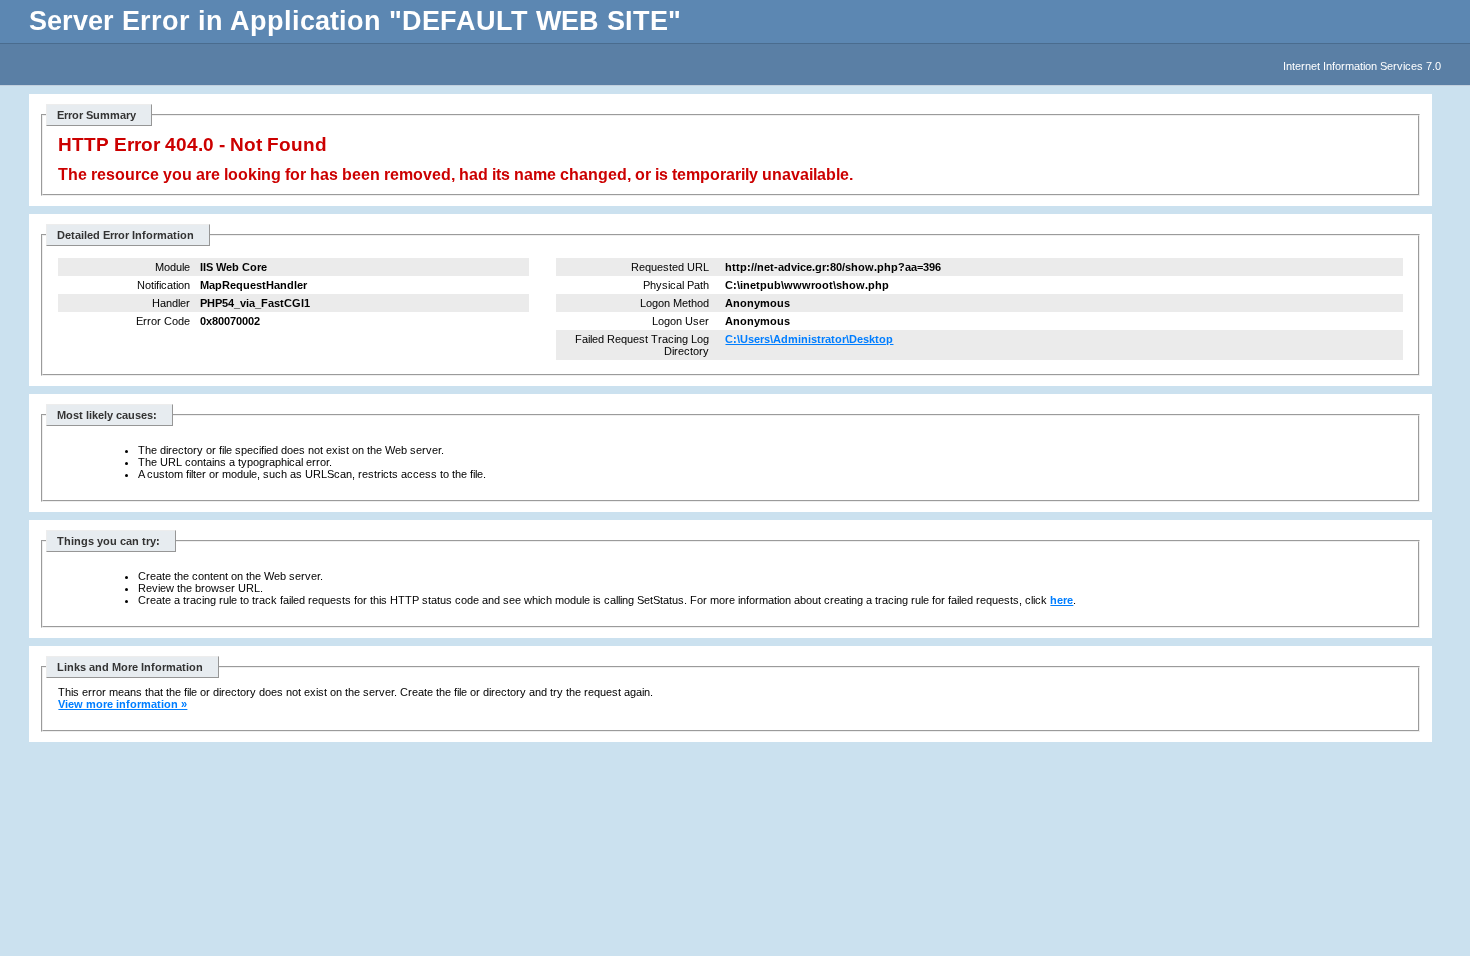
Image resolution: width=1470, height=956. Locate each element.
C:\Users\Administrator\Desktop (809, 339)
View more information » (122, 704)
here (1061, 600)
